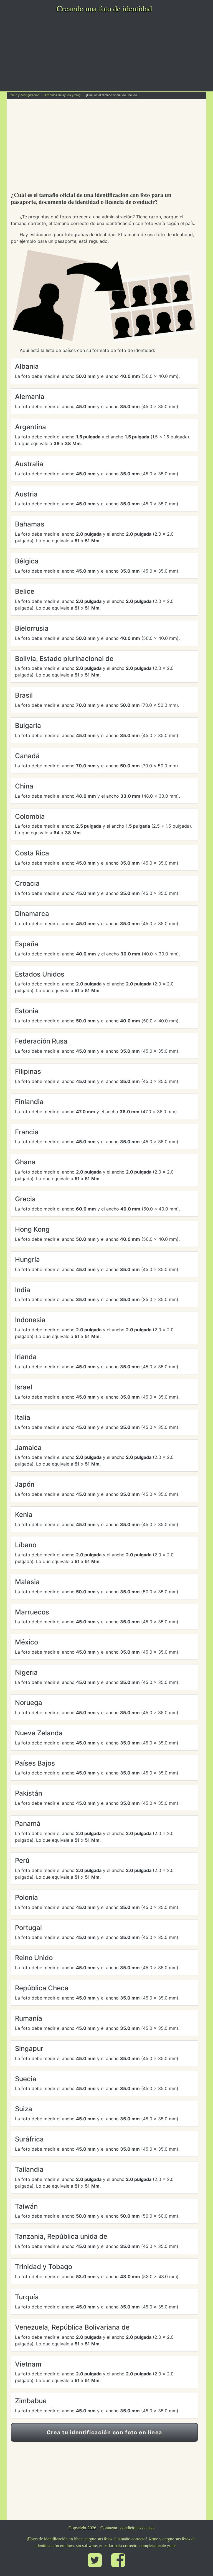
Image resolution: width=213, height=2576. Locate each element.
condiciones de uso (137, 2528)
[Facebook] (118, 2562)
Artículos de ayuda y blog (63, 95)
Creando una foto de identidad (104, 8)
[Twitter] (95, 2562)
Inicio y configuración (25, 95)
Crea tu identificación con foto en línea (104, 2432)
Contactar (109, 2528)
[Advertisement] (106, 50)
